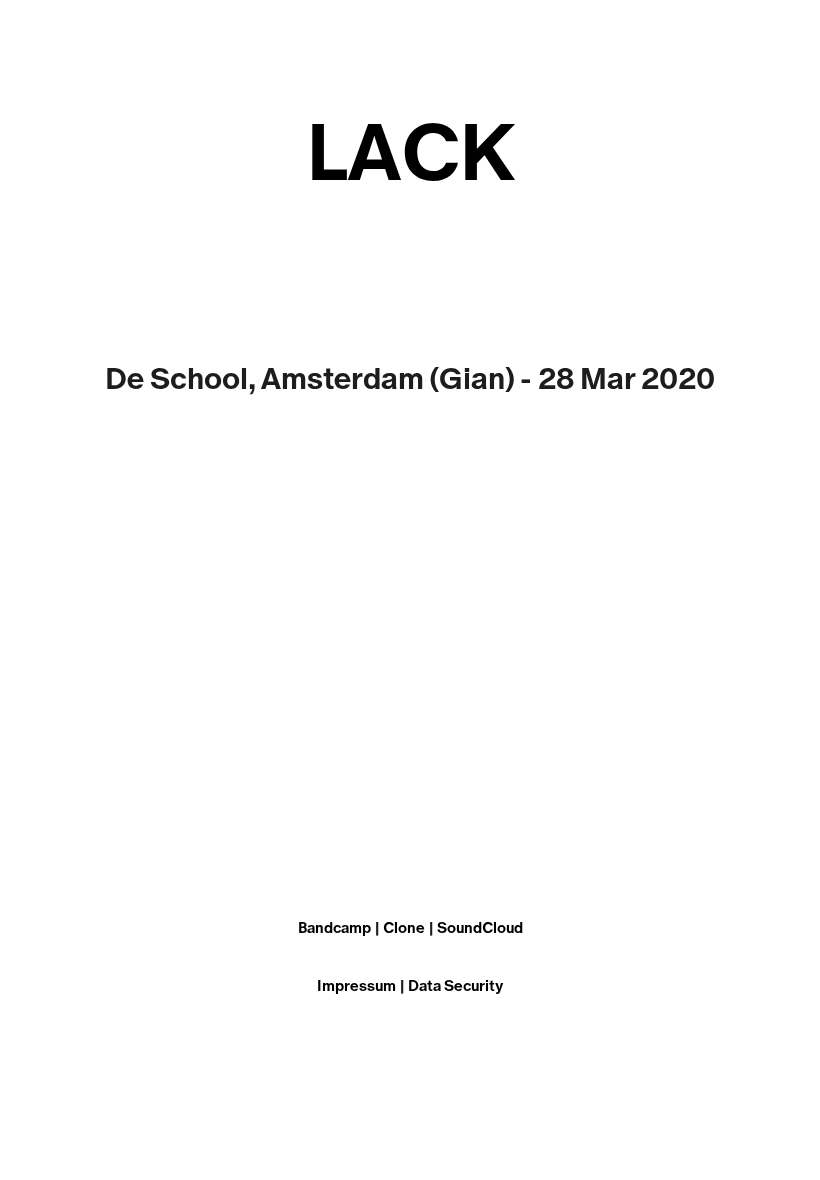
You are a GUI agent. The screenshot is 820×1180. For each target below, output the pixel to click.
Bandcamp (334, 928)
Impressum (356, 986)
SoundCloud (480, 928)
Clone (404, 928)
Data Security (455, 986)
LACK (410, 155)
